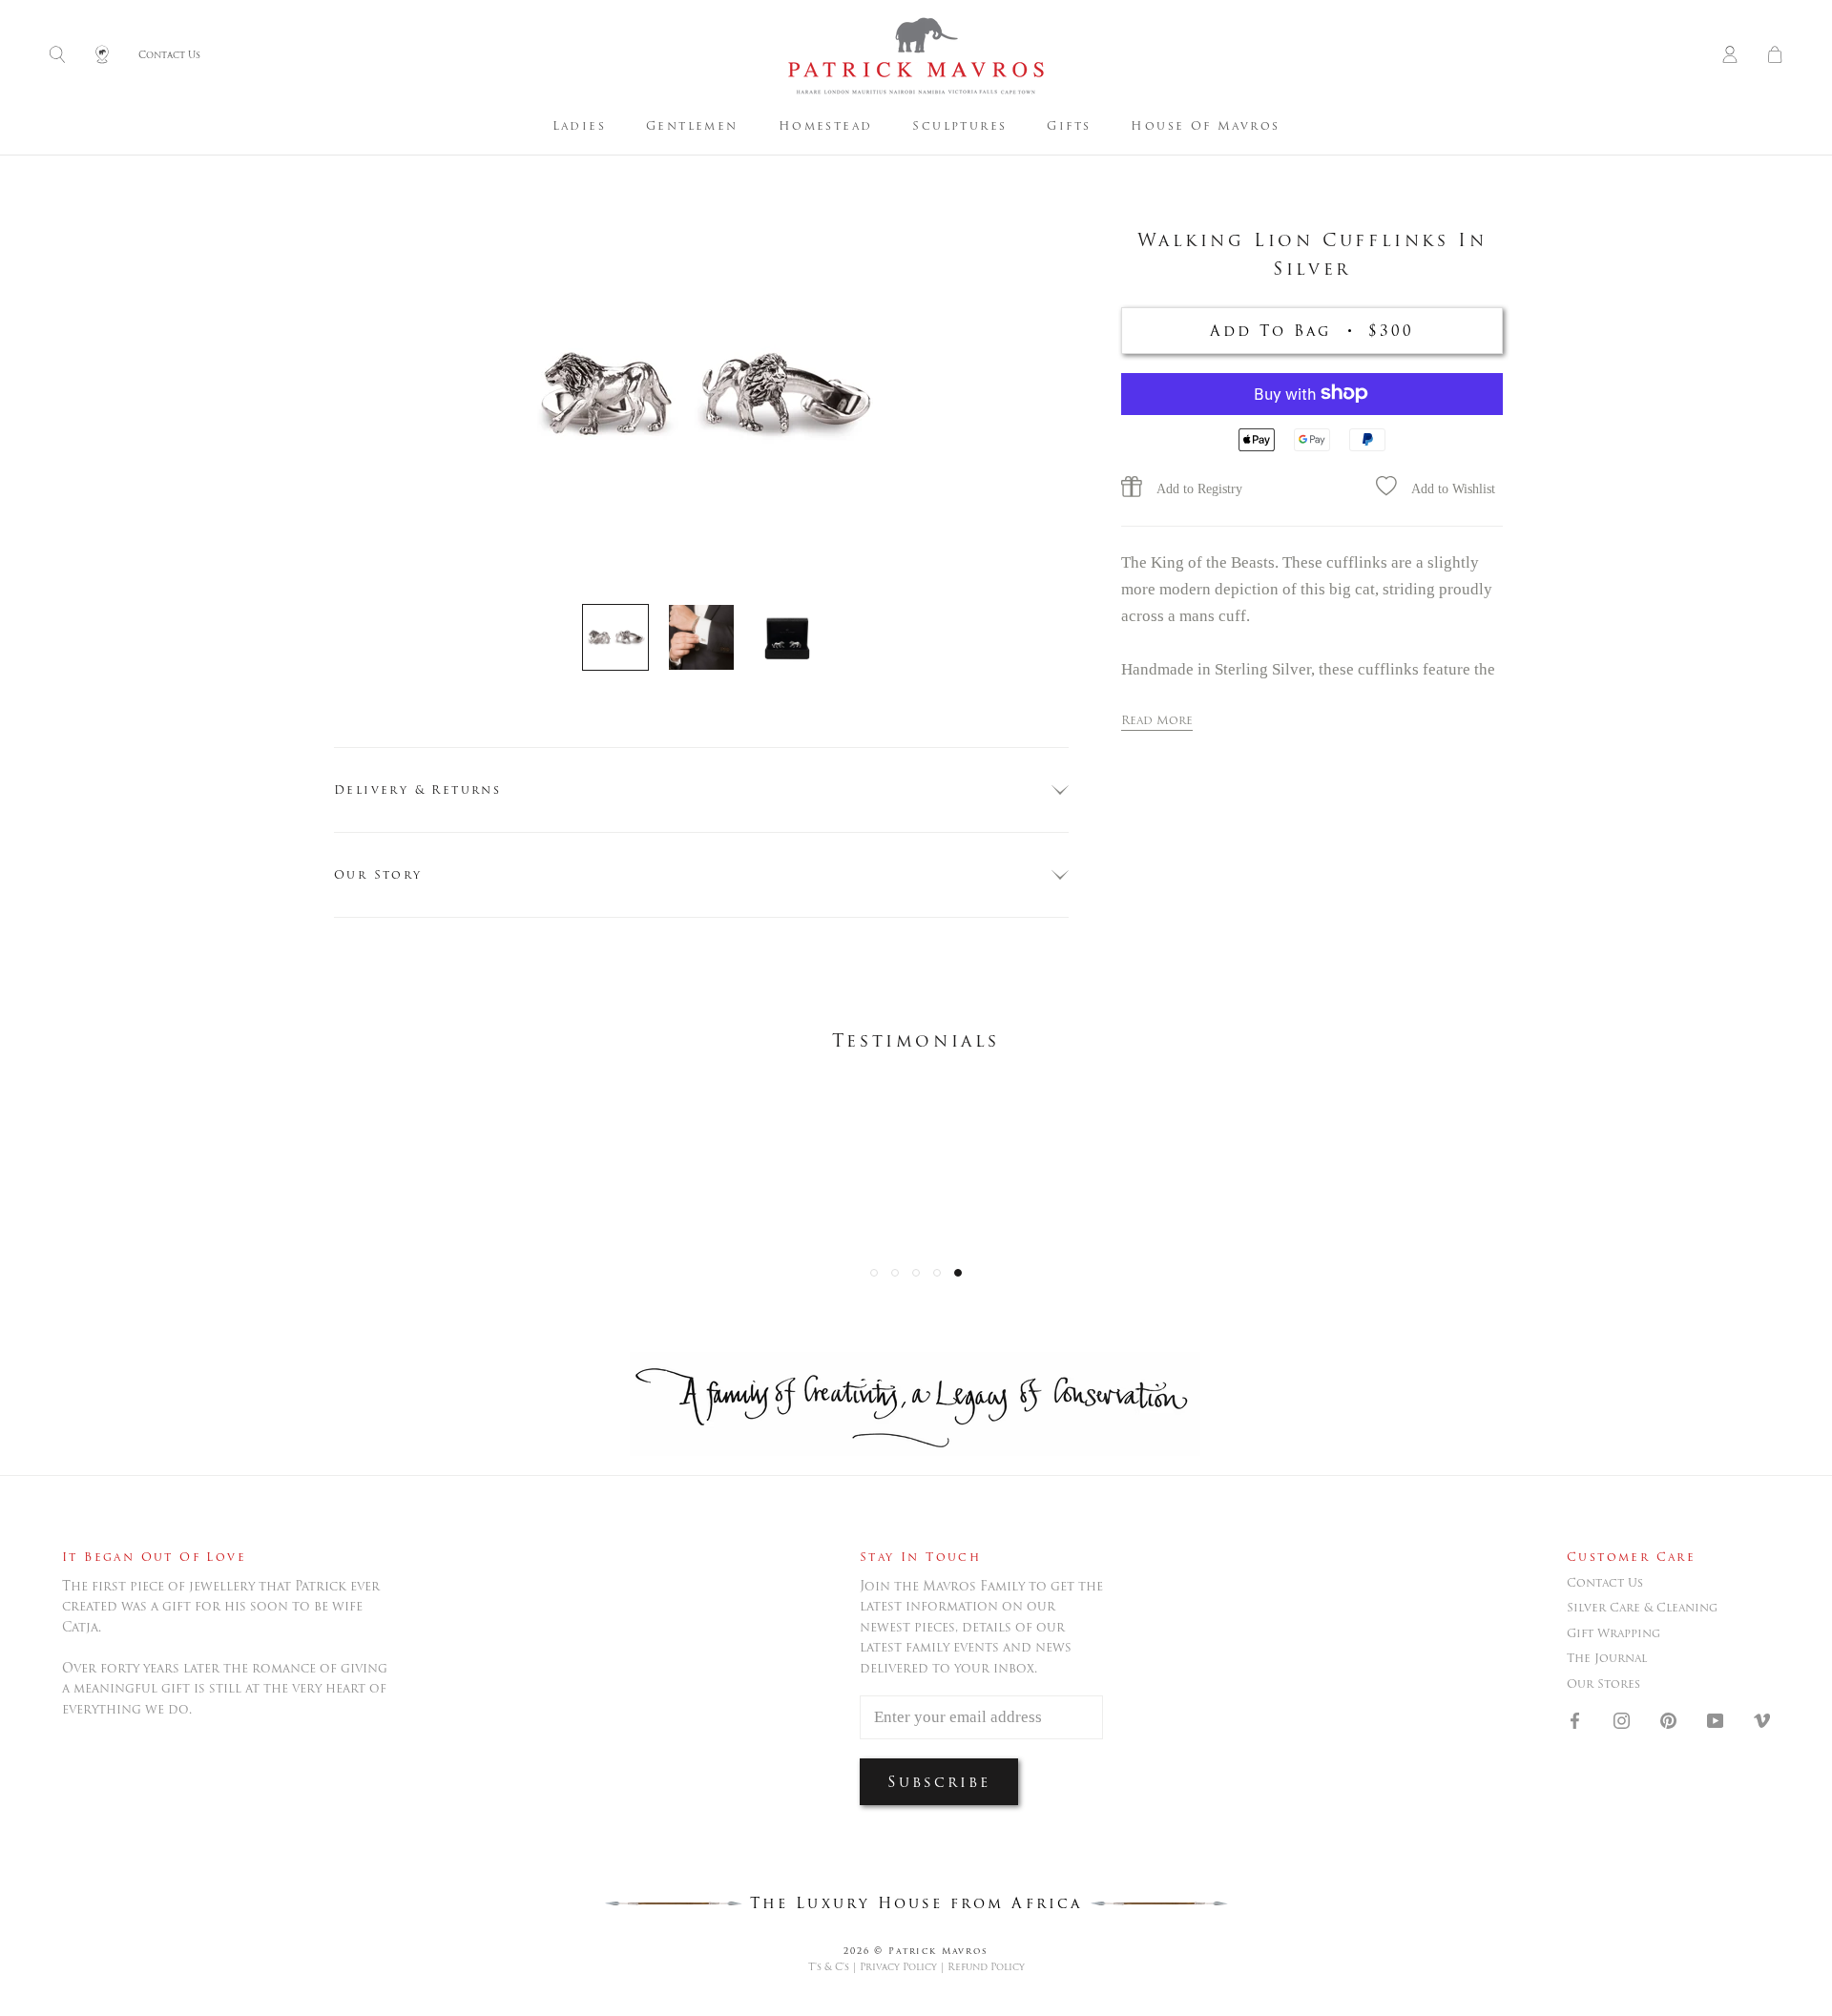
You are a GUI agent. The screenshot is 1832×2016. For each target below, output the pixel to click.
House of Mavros (1205, 125)
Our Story (378, 874)
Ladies (579, 125)
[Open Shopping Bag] (1775, 56)
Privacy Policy (898, 1967)
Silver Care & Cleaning (1642, 1608)
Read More (1157, 719)
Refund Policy (986, 1967)
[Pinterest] (1668, 1719)
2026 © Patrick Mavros (916, 1951)
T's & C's (829, 1967)
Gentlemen (692, 125)
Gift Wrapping (1613, 1633)
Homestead (826, 125)
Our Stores (1603, 1684)
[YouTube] (1715, 1719)
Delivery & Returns (417, 790)
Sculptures (959, 125)
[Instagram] (1622, 1719)
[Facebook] (1575, 1719)
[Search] (57, 56)
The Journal (1607, 1658)
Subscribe (939, 1782)
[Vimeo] (1762, 1719)
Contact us (1605, 1583)
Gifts (1069, 125)
